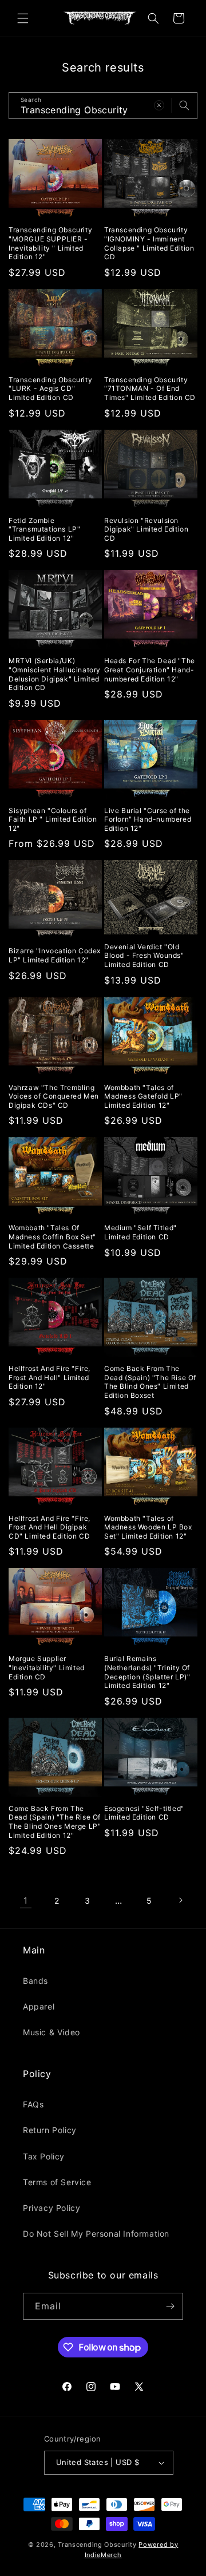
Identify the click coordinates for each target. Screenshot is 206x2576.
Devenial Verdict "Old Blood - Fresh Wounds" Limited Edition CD (144, 956)
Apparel (39, 2006)
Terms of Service (57, 2182)
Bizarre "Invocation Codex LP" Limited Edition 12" (55, 955)
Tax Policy (44, 2156)
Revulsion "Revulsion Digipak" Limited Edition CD (146, 529)
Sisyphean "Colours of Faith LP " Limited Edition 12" (53, 819)
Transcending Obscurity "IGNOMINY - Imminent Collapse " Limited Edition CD (149, 243)
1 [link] (26, 1901)
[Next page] (180, 1900)
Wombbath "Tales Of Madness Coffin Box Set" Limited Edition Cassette (52, 1237)
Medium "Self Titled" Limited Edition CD (140, 1232)
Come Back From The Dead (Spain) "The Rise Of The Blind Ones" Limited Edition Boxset (150, 1382)
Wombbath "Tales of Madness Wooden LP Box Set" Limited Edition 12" (148, 1527)
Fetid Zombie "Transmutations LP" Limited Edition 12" (44, 529)
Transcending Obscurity (97, 2545)
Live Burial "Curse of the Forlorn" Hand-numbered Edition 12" (148, 819)
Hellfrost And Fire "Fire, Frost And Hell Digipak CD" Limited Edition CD (49, 1527)
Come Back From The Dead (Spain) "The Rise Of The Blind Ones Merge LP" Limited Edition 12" (55, 1822)
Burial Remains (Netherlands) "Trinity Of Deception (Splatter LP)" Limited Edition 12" (147, 1672)
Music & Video (51, 2032)
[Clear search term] (159, 105)
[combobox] (103, 106)
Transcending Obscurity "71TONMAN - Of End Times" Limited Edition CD (150, 389)
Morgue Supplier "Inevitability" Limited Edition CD (47, 1667)
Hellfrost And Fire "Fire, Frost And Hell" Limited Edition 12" (49, 1377)
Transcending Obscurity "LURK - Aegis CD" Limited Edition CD (50, 389)
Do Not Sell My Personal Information (96, 2234)
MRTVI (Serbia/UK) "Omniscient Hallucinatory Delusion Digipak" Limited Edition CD (55, 674)
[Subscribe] (170, 2306)
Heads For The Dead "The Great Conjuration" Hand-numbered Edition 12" (150, 669)
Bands (35, 1981)
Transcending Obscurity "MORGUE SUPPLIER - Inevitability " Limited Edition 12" (50, 243)
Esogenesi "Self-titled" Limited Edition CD (144, 1813)
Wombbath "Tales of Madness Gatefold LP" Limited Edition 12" (143, 1096)
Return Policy (50, 2130)
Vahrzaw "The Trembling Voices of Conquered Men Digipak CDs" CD (54, 1096)
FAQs (33, 2104)
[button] (23, 18)
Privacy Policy (51, 2208)
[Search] (184, 105)
